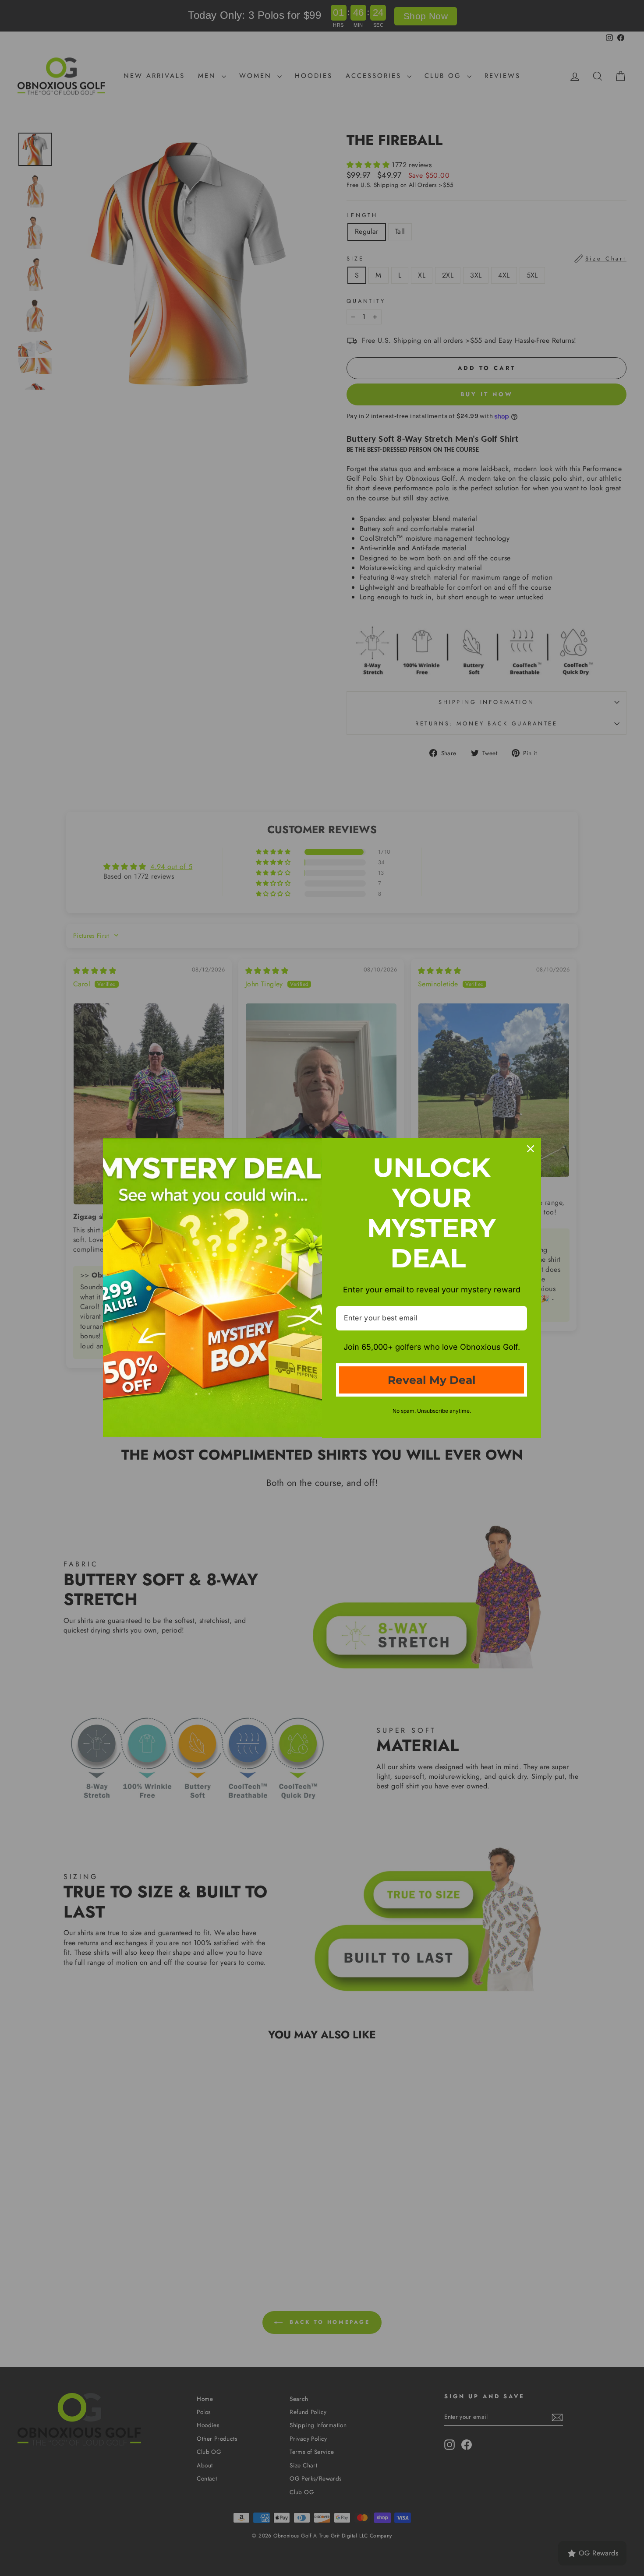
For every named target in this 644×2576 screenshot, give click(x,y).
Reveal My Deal (432, 1380)
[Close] (531, 1149)
